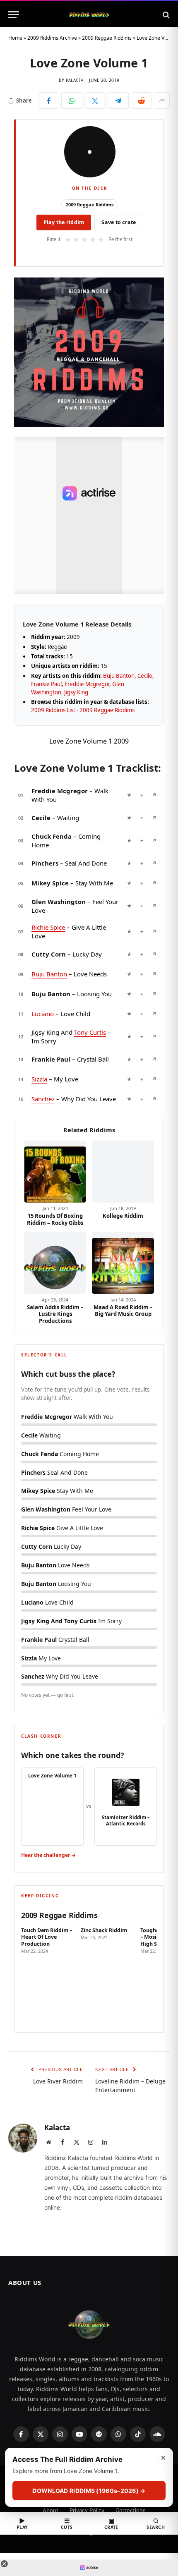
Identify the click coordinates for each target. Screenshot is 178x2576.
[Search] (165, 15)
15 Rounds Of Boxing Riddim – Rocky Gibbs (55, 1219)
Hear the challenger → (48, 1855)
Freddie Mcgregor (87, 684)
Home (15, 38)
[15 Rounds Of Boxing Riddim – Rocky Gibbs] (55, 1172)
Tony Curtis (90, 1032)
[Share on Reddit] (141, 100)
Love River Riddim (58, 2081)
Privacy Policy (87, 2510)
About (51, 2510)
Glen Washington (59, 902)
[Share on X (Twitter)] (95, 100)
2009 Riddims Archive (52, 38)
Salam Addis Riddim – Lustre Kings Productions (55, 1314)
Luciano (43, 1014)
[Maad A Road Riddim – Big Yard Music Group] (123, 1263)
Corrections (131, 2510)
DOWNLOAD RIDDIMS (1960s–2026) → (89, 2491)
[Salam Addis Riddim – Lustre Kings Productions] (55, 1263)
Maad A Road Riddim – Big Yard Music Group (123, 1311)
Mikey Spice (50, 883)
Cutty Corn (49, 954)
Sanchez (43, 1099)
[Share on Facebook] (49, 100)
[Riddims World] (89, 15)
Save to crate (119, 222)
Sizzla (39, 1079)
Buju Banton (119, 676)
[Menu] (14, 15)
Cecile (145, 676)
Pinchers (45, 863)
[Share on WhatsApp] (72, 100)
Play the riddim (64, 222)
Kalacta (75, 80)
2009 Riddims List (53, 710)
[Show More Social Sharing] (162, 100)
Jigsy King (76, 692)
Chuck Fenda (52, 836)
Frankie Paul (46, 684)
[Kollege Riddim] (123, 1172)
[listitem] (48, 1974)
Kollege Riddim (123, 1216)
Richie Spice (48, 927)
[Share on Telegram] (118, 100)
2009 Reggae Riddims (107, 38)
